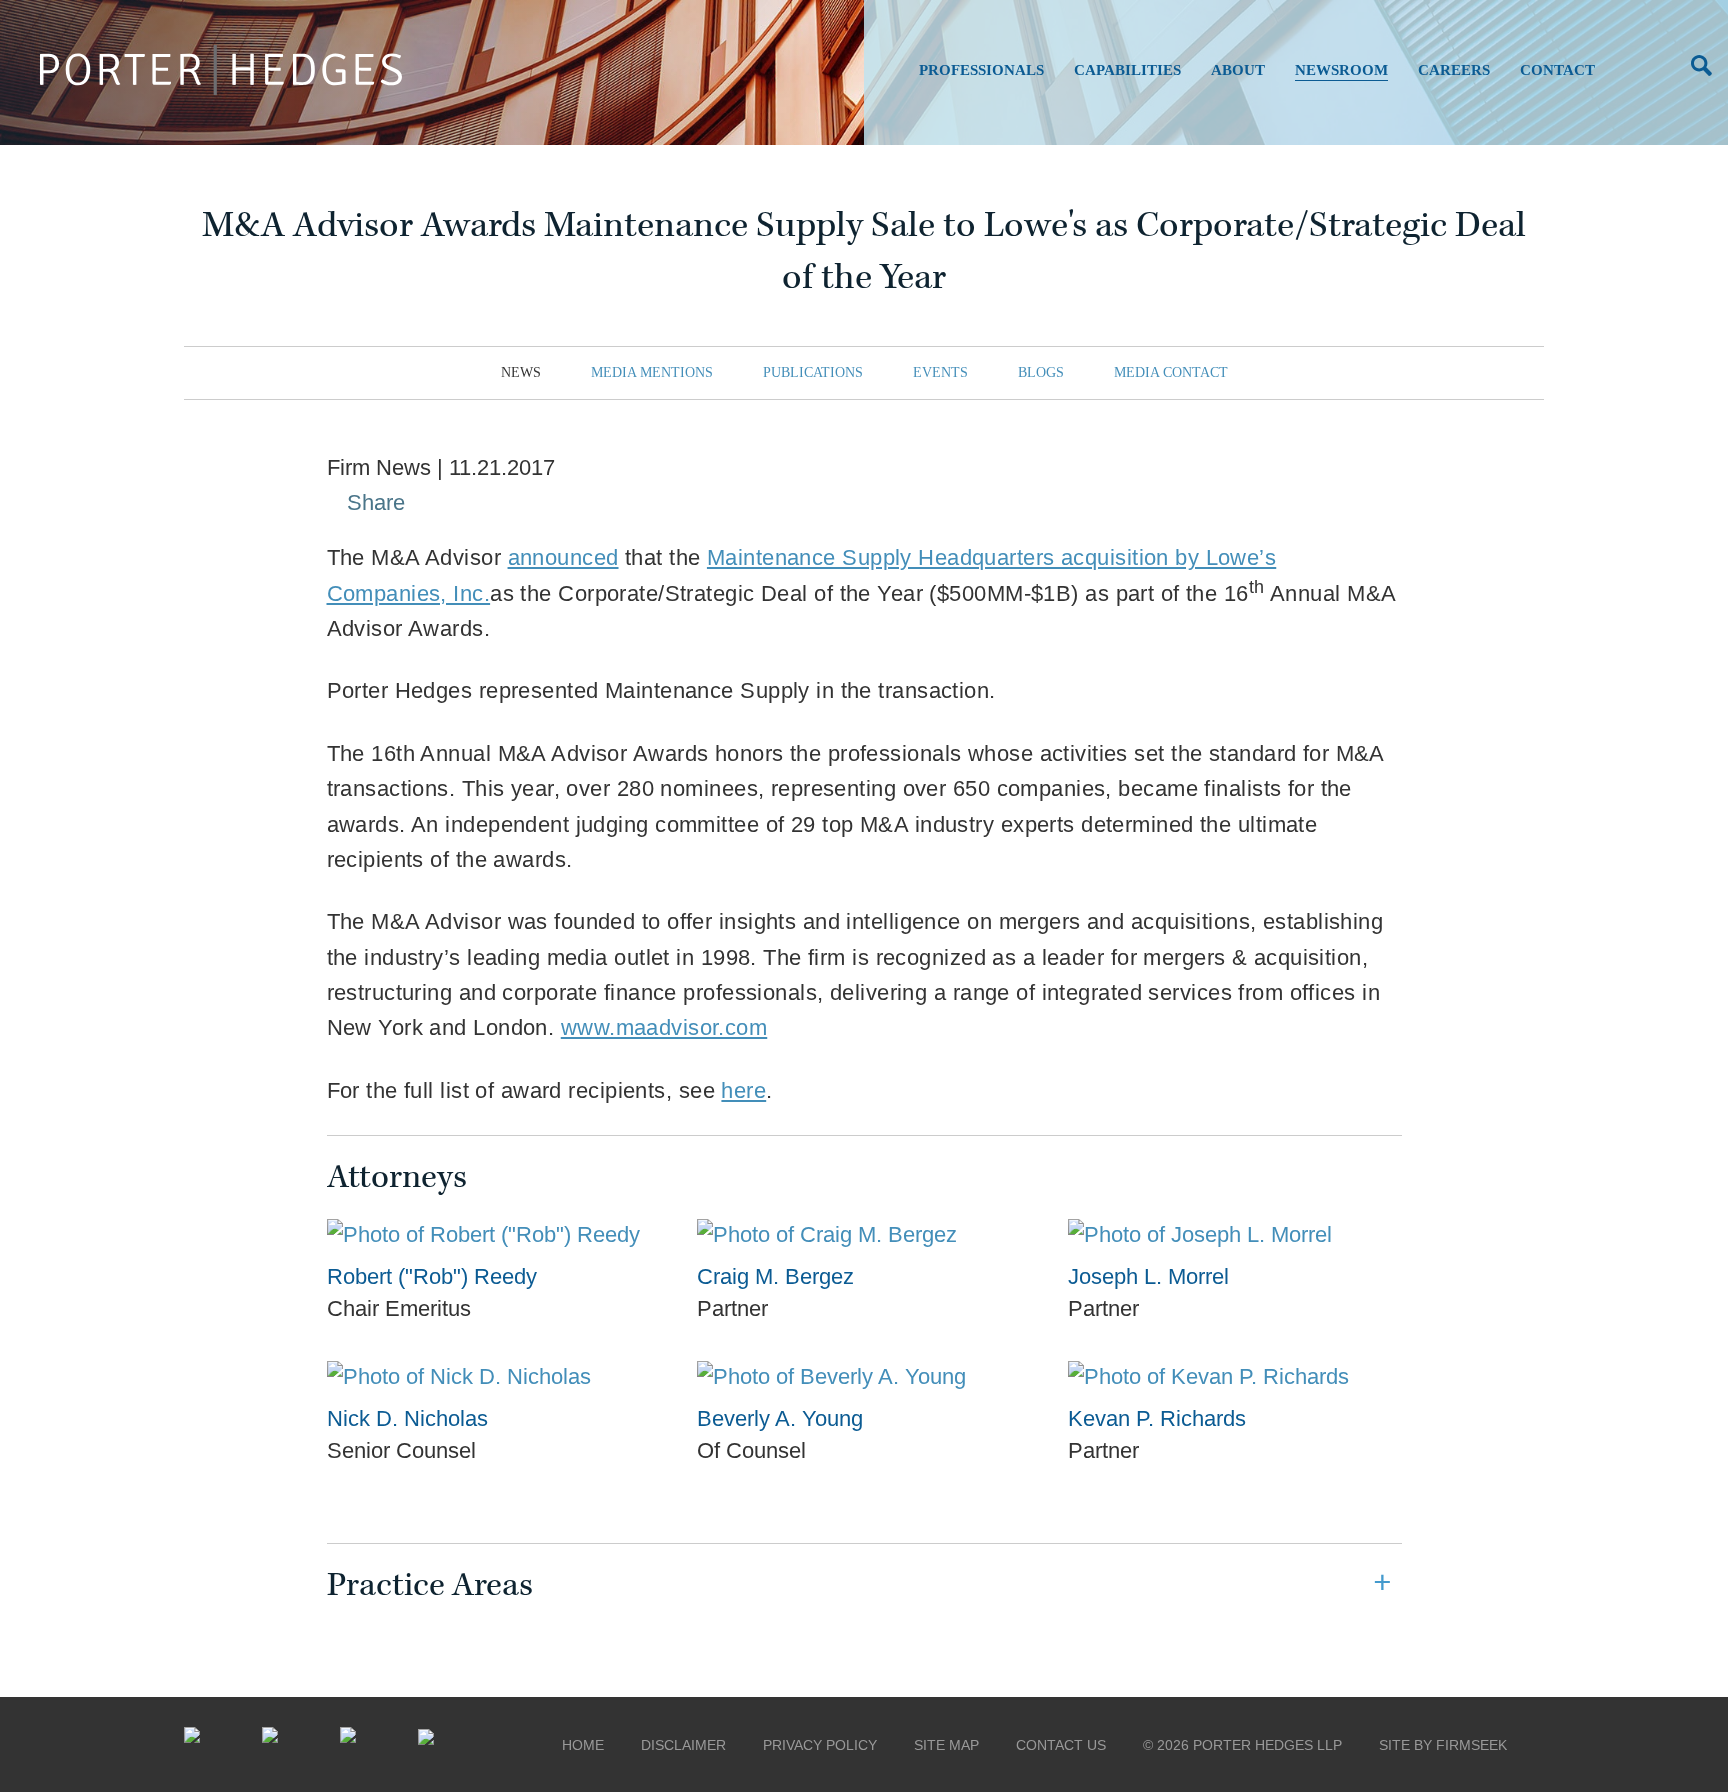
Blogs (1041, 372)
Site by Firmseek (1443, 1745)
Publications (813, 372)
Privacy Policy (820, 1745)
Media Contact (1171, 372)
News (521, 372)
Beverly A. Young (780, 1418)
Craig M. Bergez (775, 1276)
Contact (1557, 70)
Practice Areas (430, 1585)
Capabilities (1127, 70)
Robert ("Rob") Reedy (432, 1276)
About (1238, 70)
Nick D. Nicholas (407, 1418)
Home (583, 1745)
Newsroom (1341, 70)
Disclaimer (683, 1745)
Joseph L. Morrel (1148, 1276)
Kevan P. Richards (1157, 1418)
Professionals (981, 70)
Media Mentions (652, 372)
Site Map (946, 1745)
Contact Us (1061, 1745)
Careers (1454, 70)
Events (940, 372)
